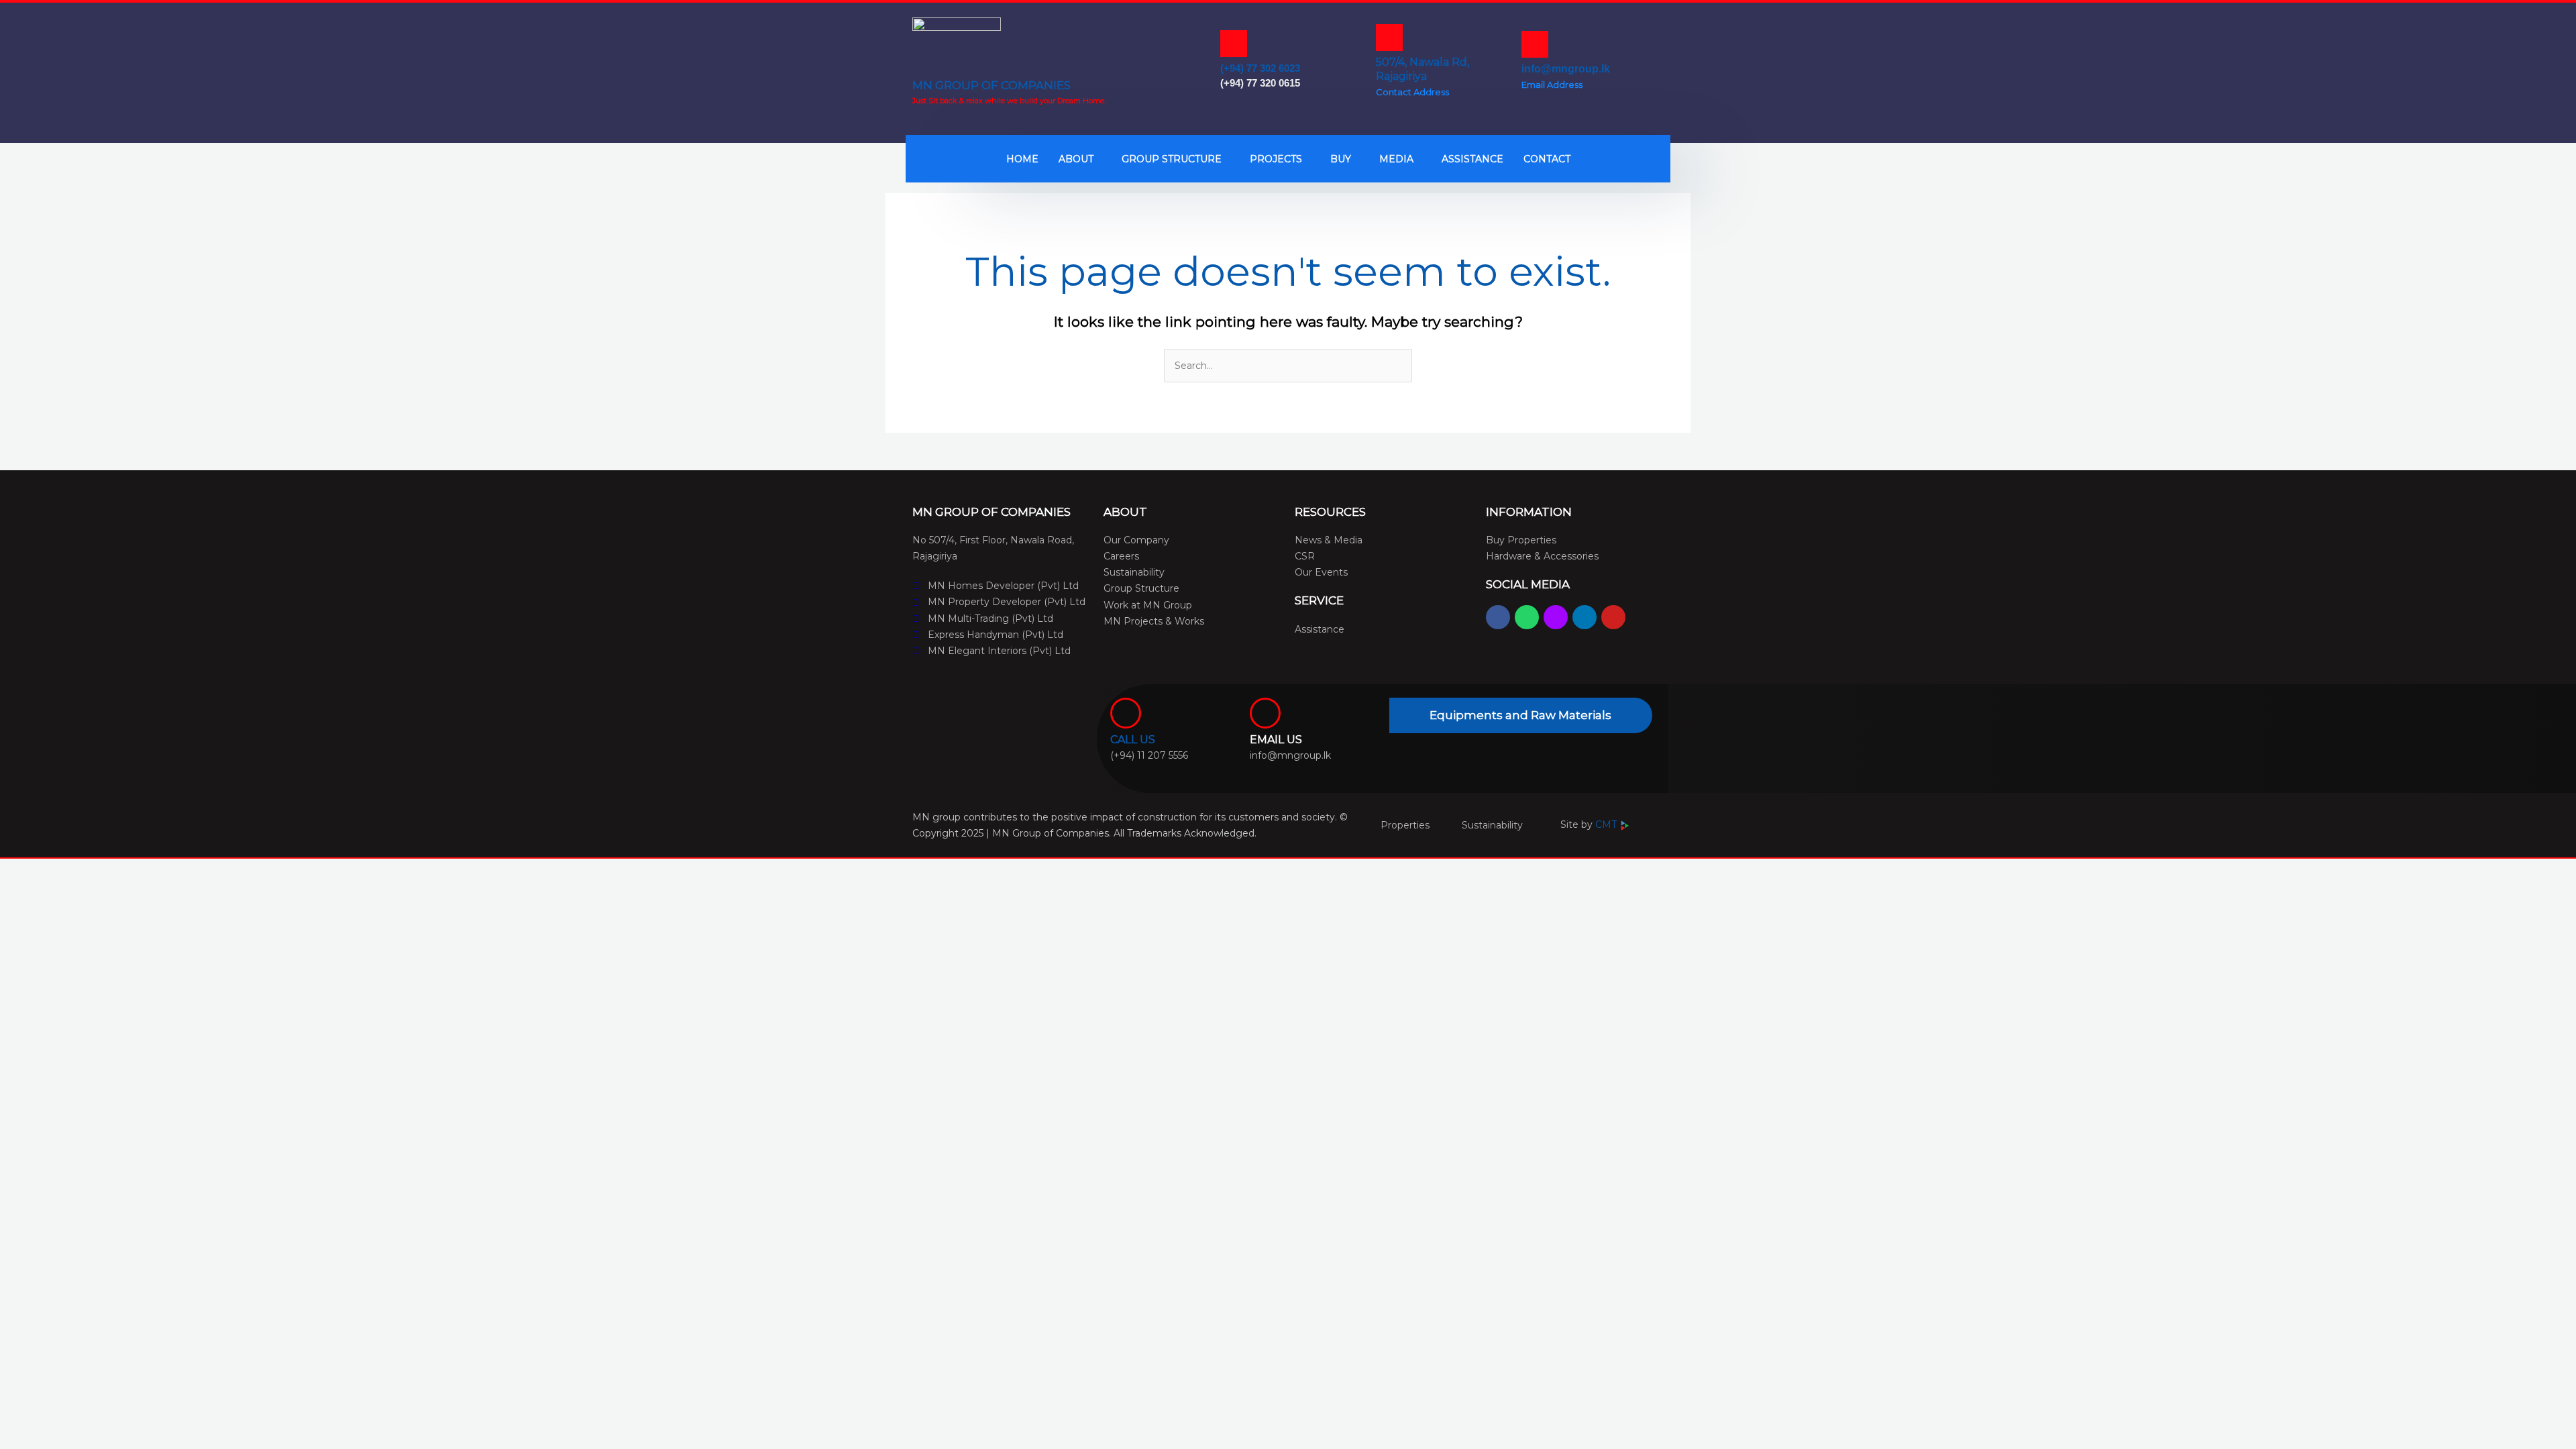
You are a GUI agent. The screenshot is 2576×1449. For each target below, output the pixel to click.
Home (1022, 159)
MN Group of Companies (991, 85)
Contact (1547, 159)
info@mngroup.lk (1566, 69)
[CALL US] (1126, 713)
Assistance (1472, 159)
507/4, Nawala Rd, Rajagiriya (1423, 69)
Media (1396, 159)
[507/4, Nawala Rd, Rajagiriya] (1389, 38)
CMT (1607, 824)
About (1076, 159)
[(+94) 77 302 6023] (1234, 44)
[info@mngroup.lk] (1535, 44)
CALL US (1133, 740)
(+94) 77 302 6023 (1260, 68)
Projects (1276, 159)
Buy (1341, 159)
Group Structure (1172, 159)
